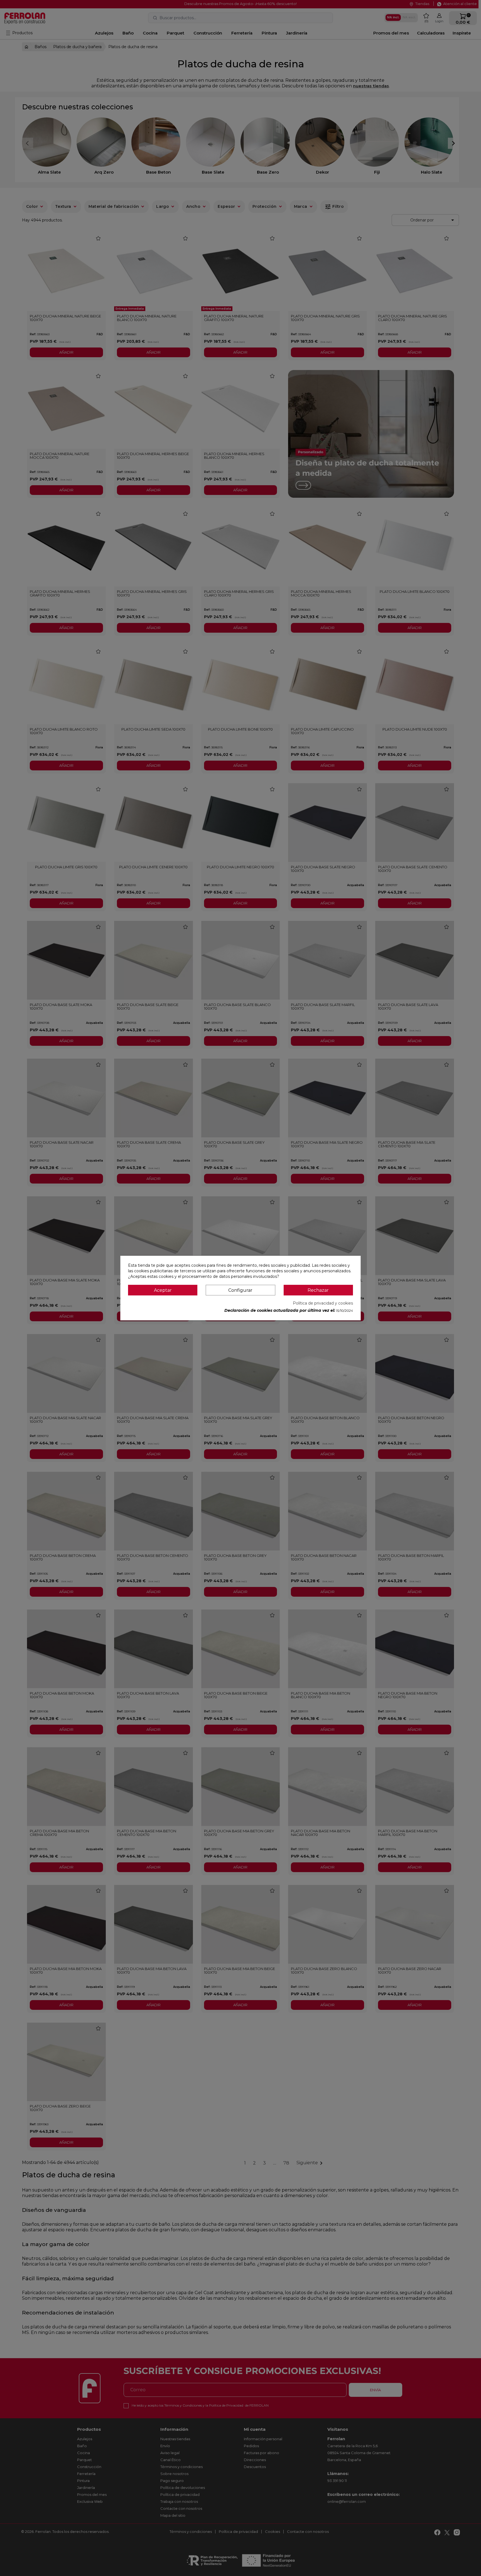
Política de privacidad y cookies (323, 1303)
